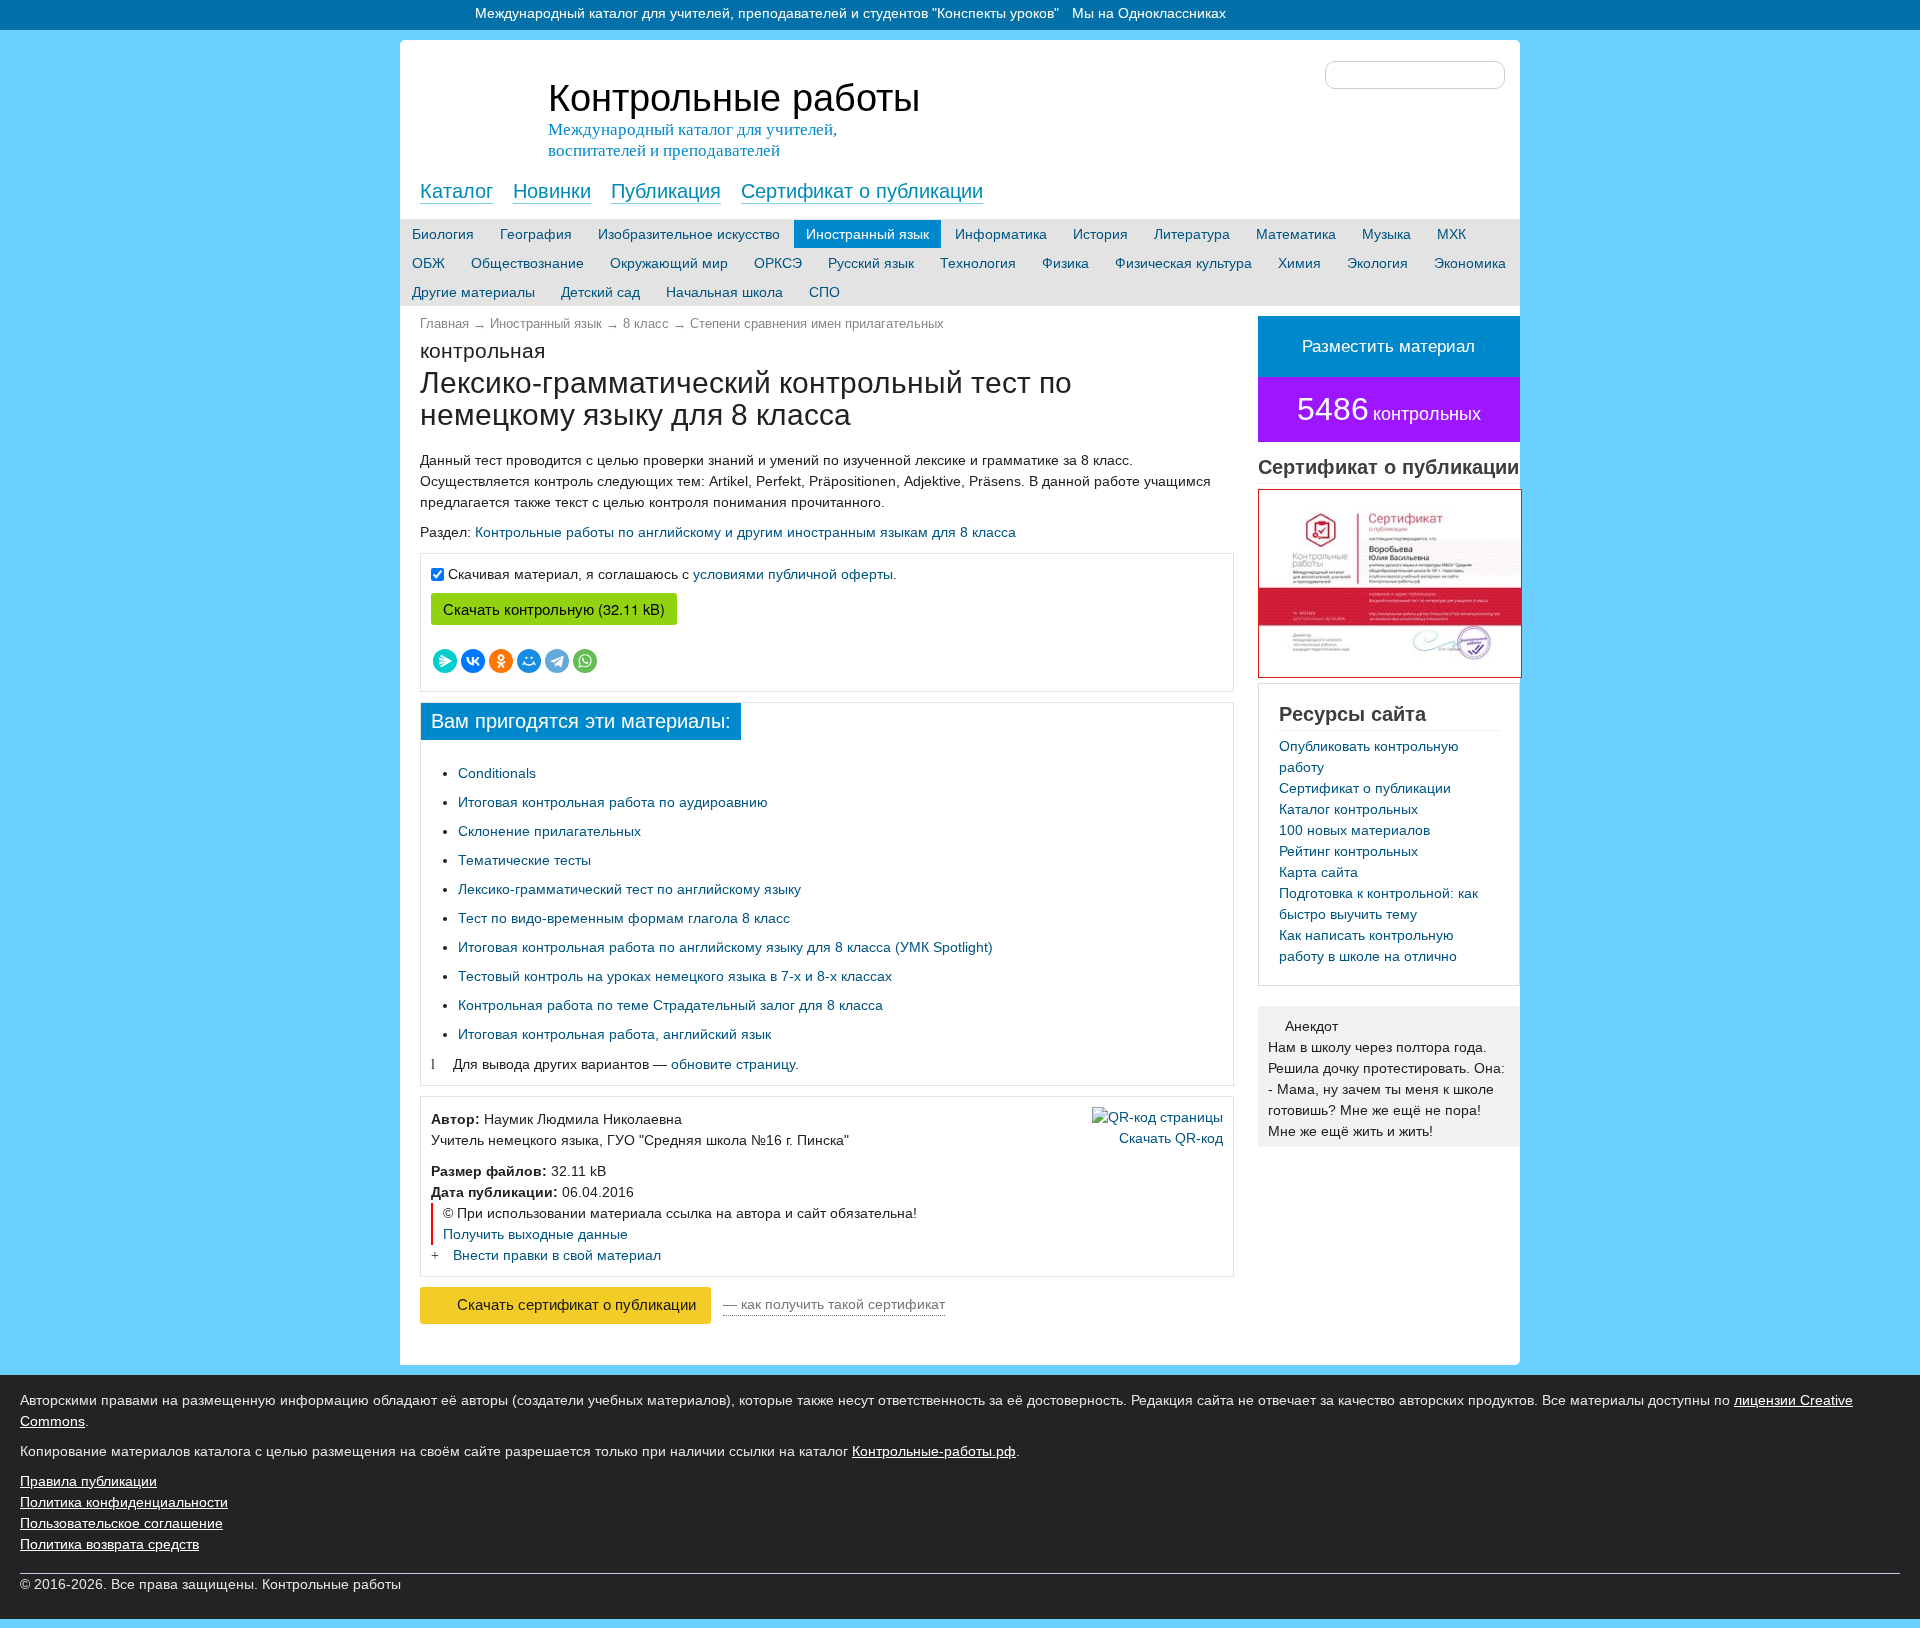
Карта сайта (1318, 872)
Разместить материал (1388, 346)
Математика (1296, 234)
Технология (978, 263)
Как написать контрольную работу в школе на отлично (1368, 945)
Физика (1065, 263)
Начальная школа (724, 292)
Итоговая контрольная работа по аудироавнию (613, 802)
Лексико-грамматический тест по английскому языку (629, 889)
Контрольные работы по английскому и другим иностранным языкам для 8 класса (745, 532)
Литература (1192, 234)
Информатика (1001, 234)
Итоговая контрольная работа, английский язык (614, 1034)
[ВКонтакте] (473, 661)
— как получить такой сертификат (834, 1304)
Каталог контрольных (1348, 809)
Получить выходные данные (535, 1234)
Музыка (1386, 234)
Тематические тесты (524, 860)
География (536, 234)
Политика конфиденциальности (124, 1502)
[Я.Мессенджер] (445, 661)
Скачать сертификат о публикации (574, 1305)
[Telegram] (557, 661)
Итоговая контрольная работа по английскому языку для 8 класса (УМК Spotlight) (725, 947)
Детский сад (600, 292)
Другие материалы (473, 292)
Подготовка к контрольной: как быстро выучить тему (1378, 903)
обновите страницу (733, 1064)
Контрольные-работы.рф (934, 1451)
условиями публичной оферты (793, 574)
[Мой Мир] (529, 661)
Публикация (666, 191)
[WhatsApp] (585, 661)
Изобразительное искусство (689, 234)
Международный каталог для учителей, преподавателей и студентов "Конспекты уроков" (767, 13)
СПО (824, 292)
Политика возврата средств (109, 1544)
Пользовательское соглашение (121, 1523)
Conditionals (497, 773)
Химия (1299, 263)
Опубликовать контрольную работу (1369, 756)
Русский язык (871, 263)
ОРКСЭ (778, 263)
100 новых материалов (1354, 830)
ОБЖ (428, 263)
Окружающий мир (669, 263)
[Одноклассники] (501, 661)
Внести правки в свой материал (557, 1255)
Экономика (1470, 263)
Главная (444, 324)
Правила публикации (88, 1481)
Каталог (456, 191)
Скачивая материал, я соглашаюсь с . (672, 574)
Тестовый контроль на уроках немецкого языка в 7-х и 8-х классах (675, 976)
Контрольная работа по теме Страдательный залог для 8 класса (670, 1005)
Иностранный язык (867, 234)
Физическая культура (1183, 263)
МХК (1451, 234)
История (1100, 234)
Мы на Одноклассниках (1149, 13)
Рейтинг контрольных (1348, 851)
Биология (443, 234)
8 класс (646, 324)
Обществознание (527, 263)
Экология (1377, 263)
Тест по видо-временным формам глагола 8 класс (624, 918)
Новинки (552, 191)
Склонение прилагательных (549, 831)
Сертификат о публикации (862, 191)
